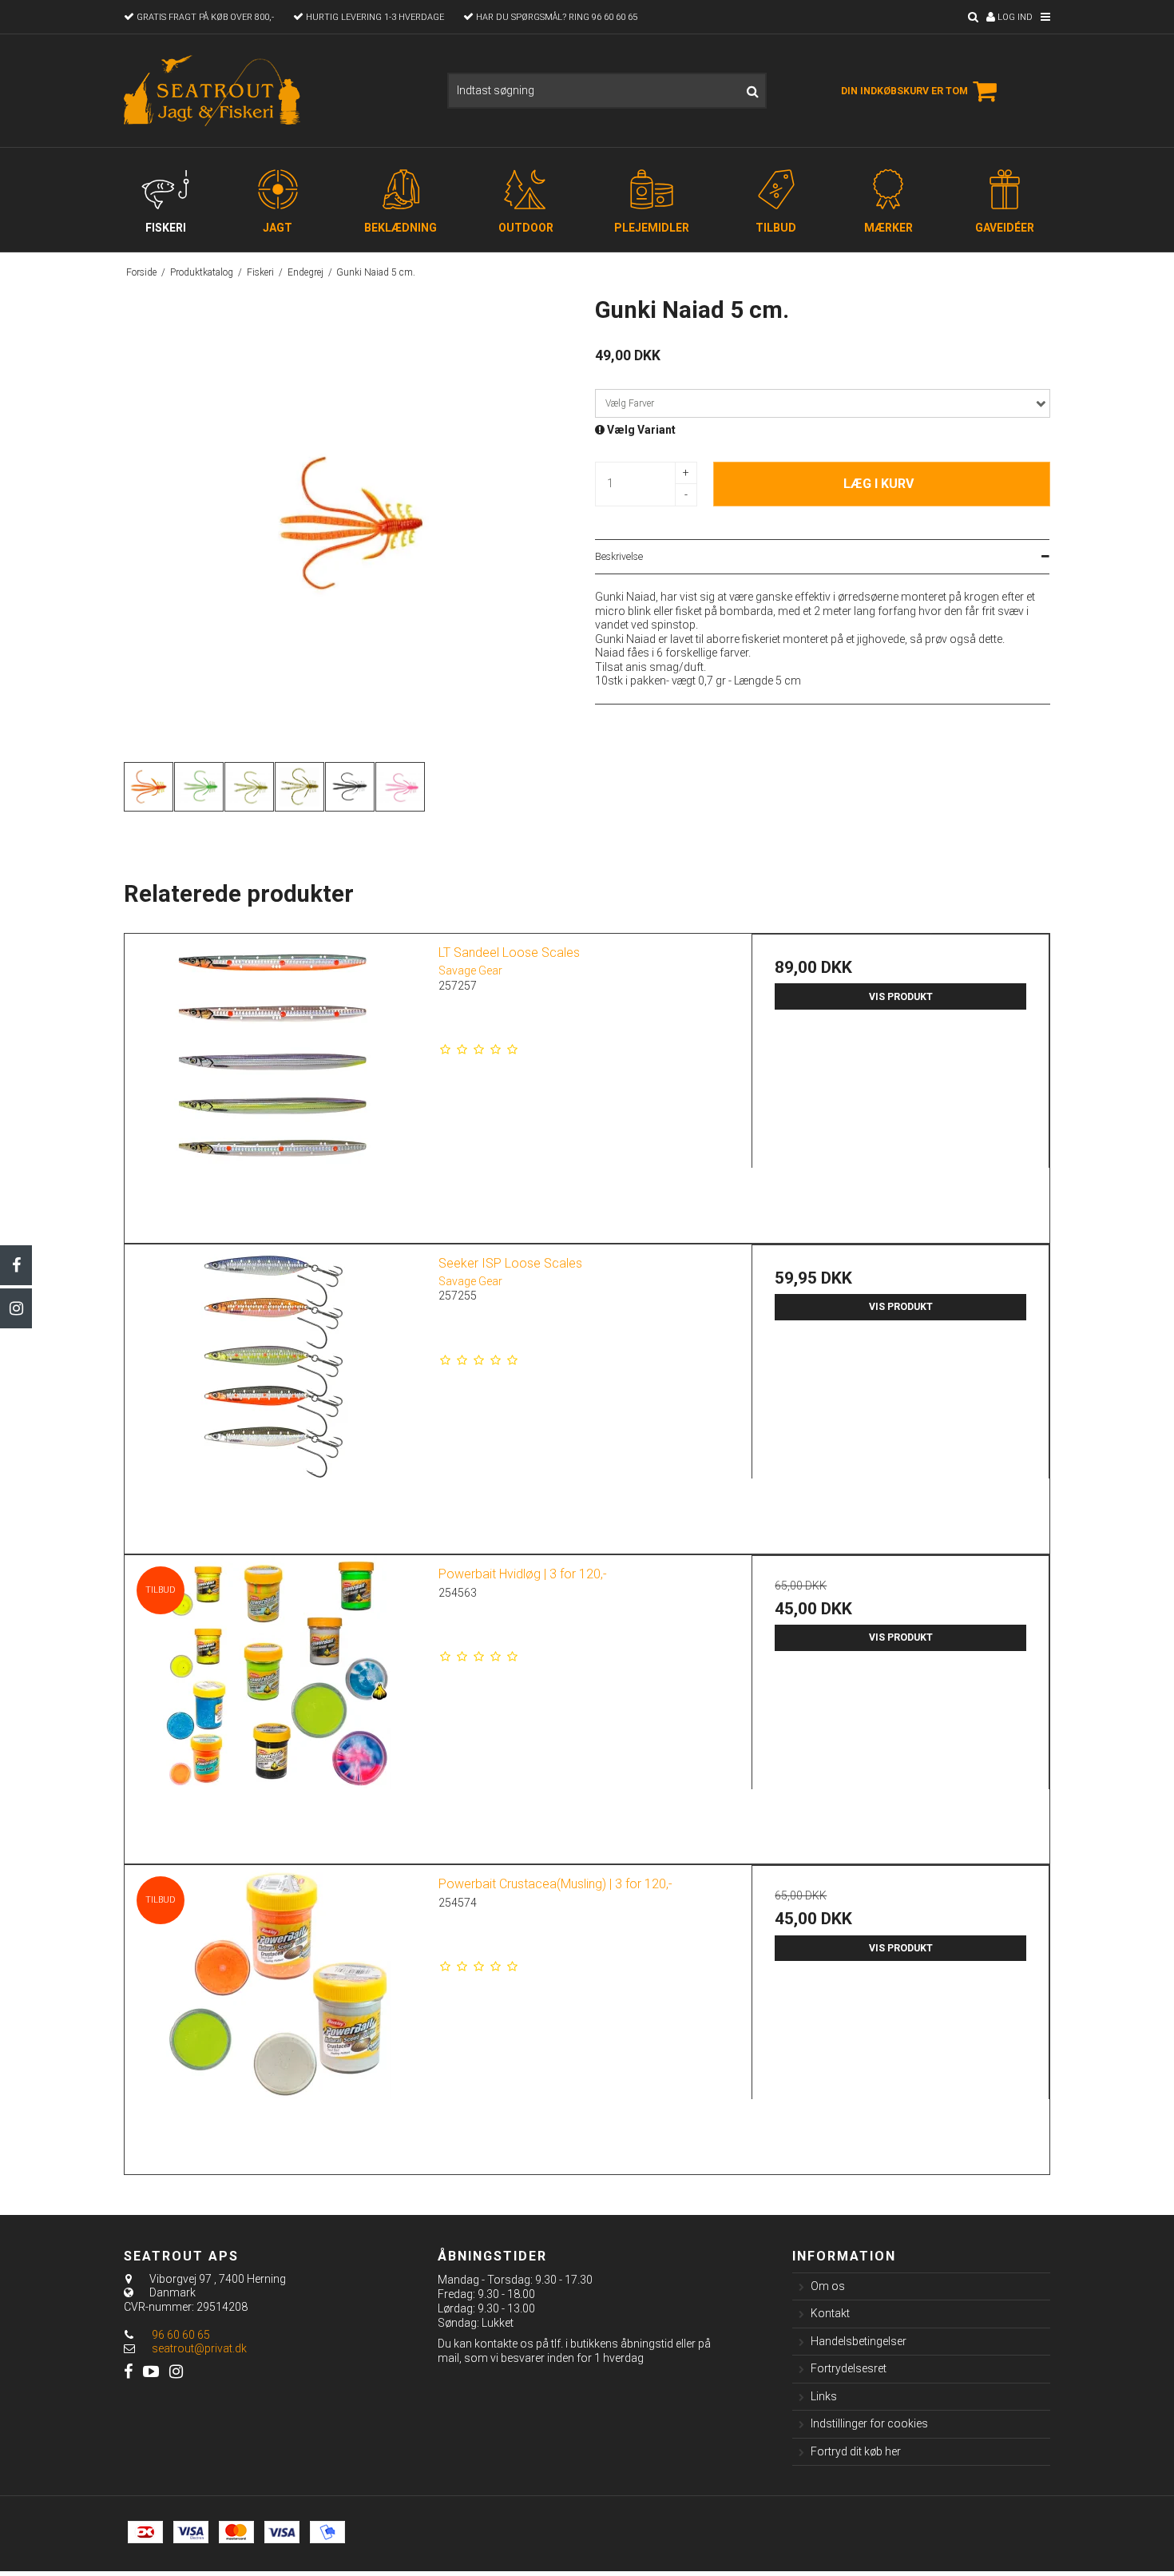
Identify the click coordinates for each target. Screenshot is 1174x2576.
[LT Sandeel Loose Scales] (274, 1083)
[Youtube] (151, 2372)
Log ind (1014, 17)
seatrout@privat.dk (199, 2348)
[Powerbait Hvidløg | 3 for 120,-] (274, 1704)
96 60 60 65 (180, 2335)
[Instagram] (16, 1308)
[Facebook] (16, 1265)
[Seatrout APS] (214, 91)
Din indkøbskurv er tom (904, 91)
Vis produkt (901, 997)
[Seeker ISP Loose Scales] (274, 1393)
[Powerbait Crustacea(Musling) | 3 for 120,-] (274, 2014)
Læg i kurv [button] (879, 484)
